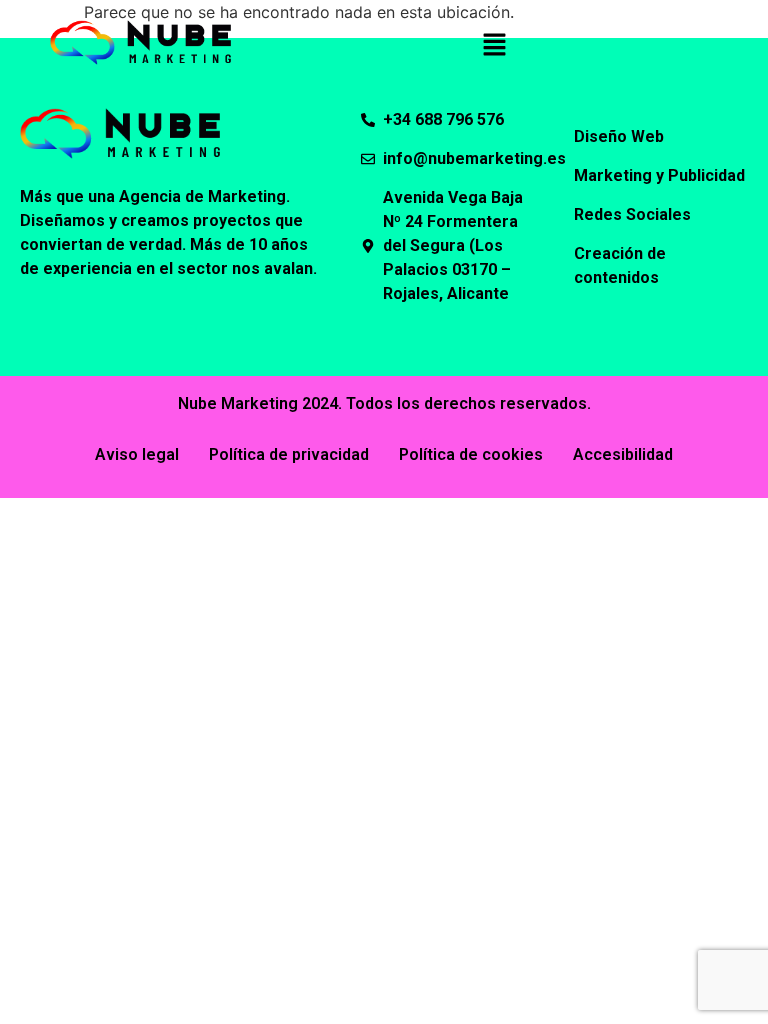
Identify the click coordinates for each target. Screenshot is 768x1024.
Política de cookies (471, 454)
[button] (494, 45)
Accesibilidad (623, 454)
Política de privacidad (289, 454)
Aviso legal (137, 454)
